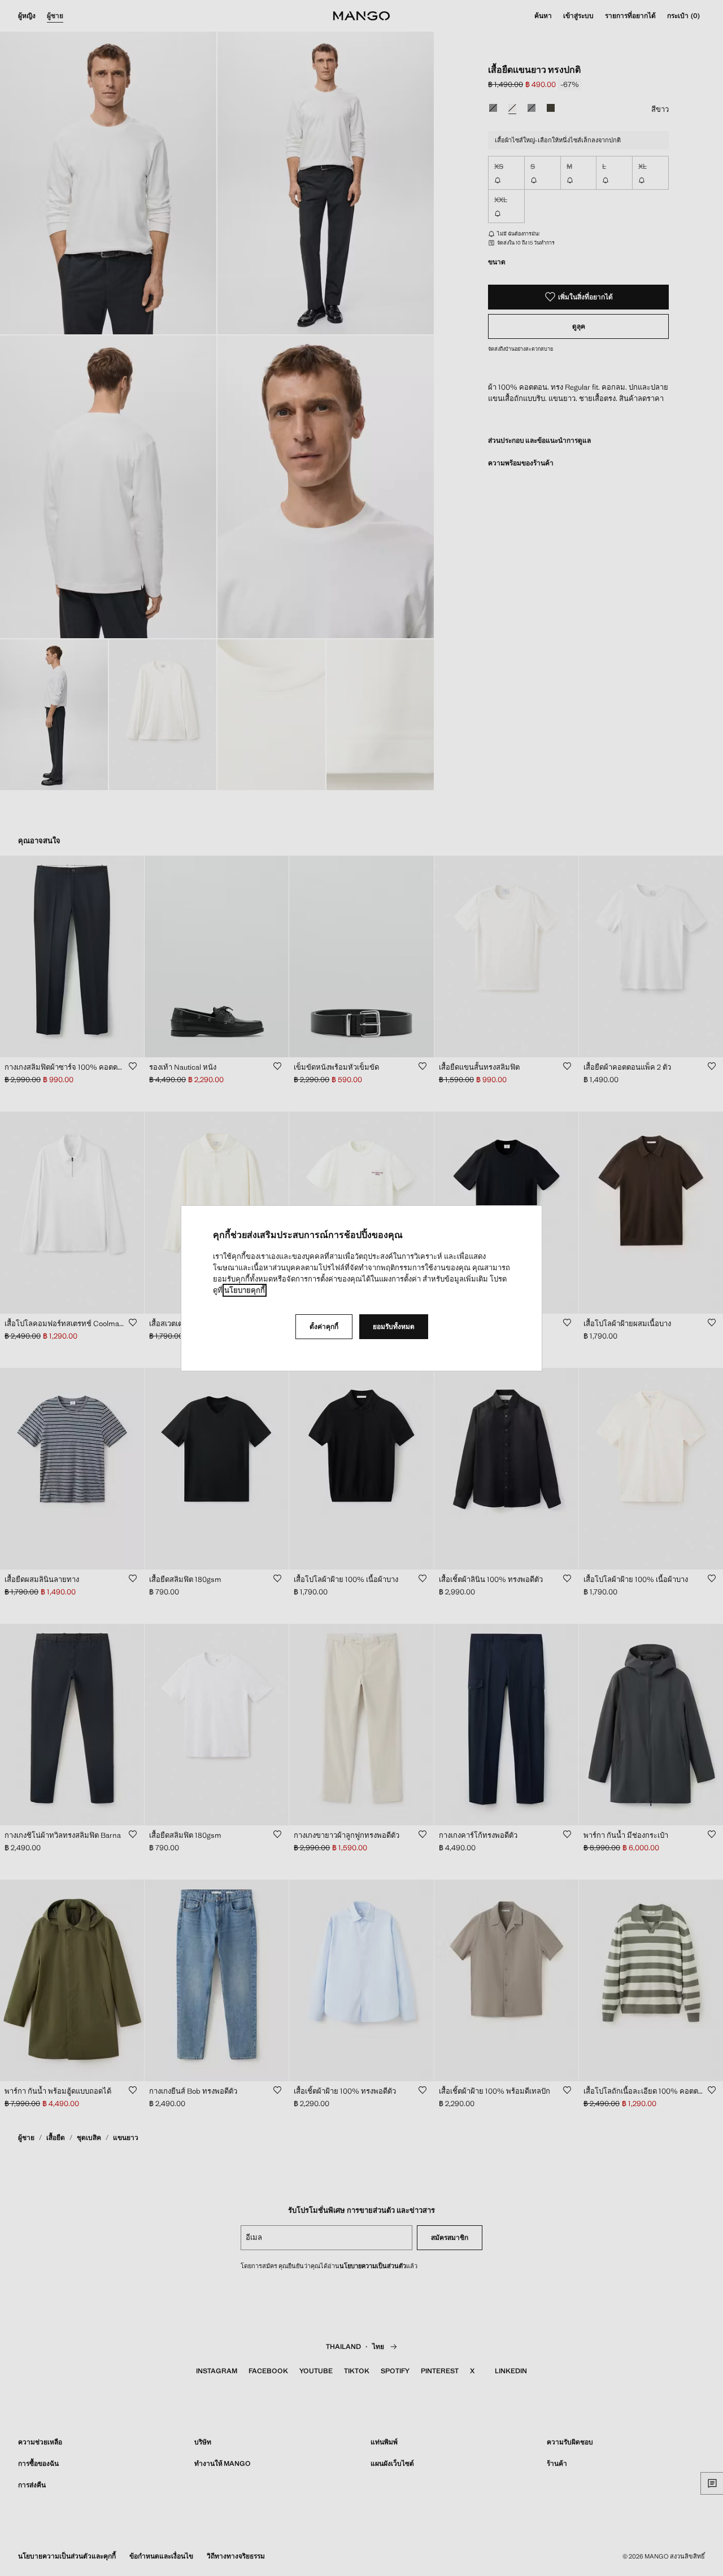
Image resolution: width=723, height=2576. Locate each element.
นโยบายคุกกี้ (245, 1290)
